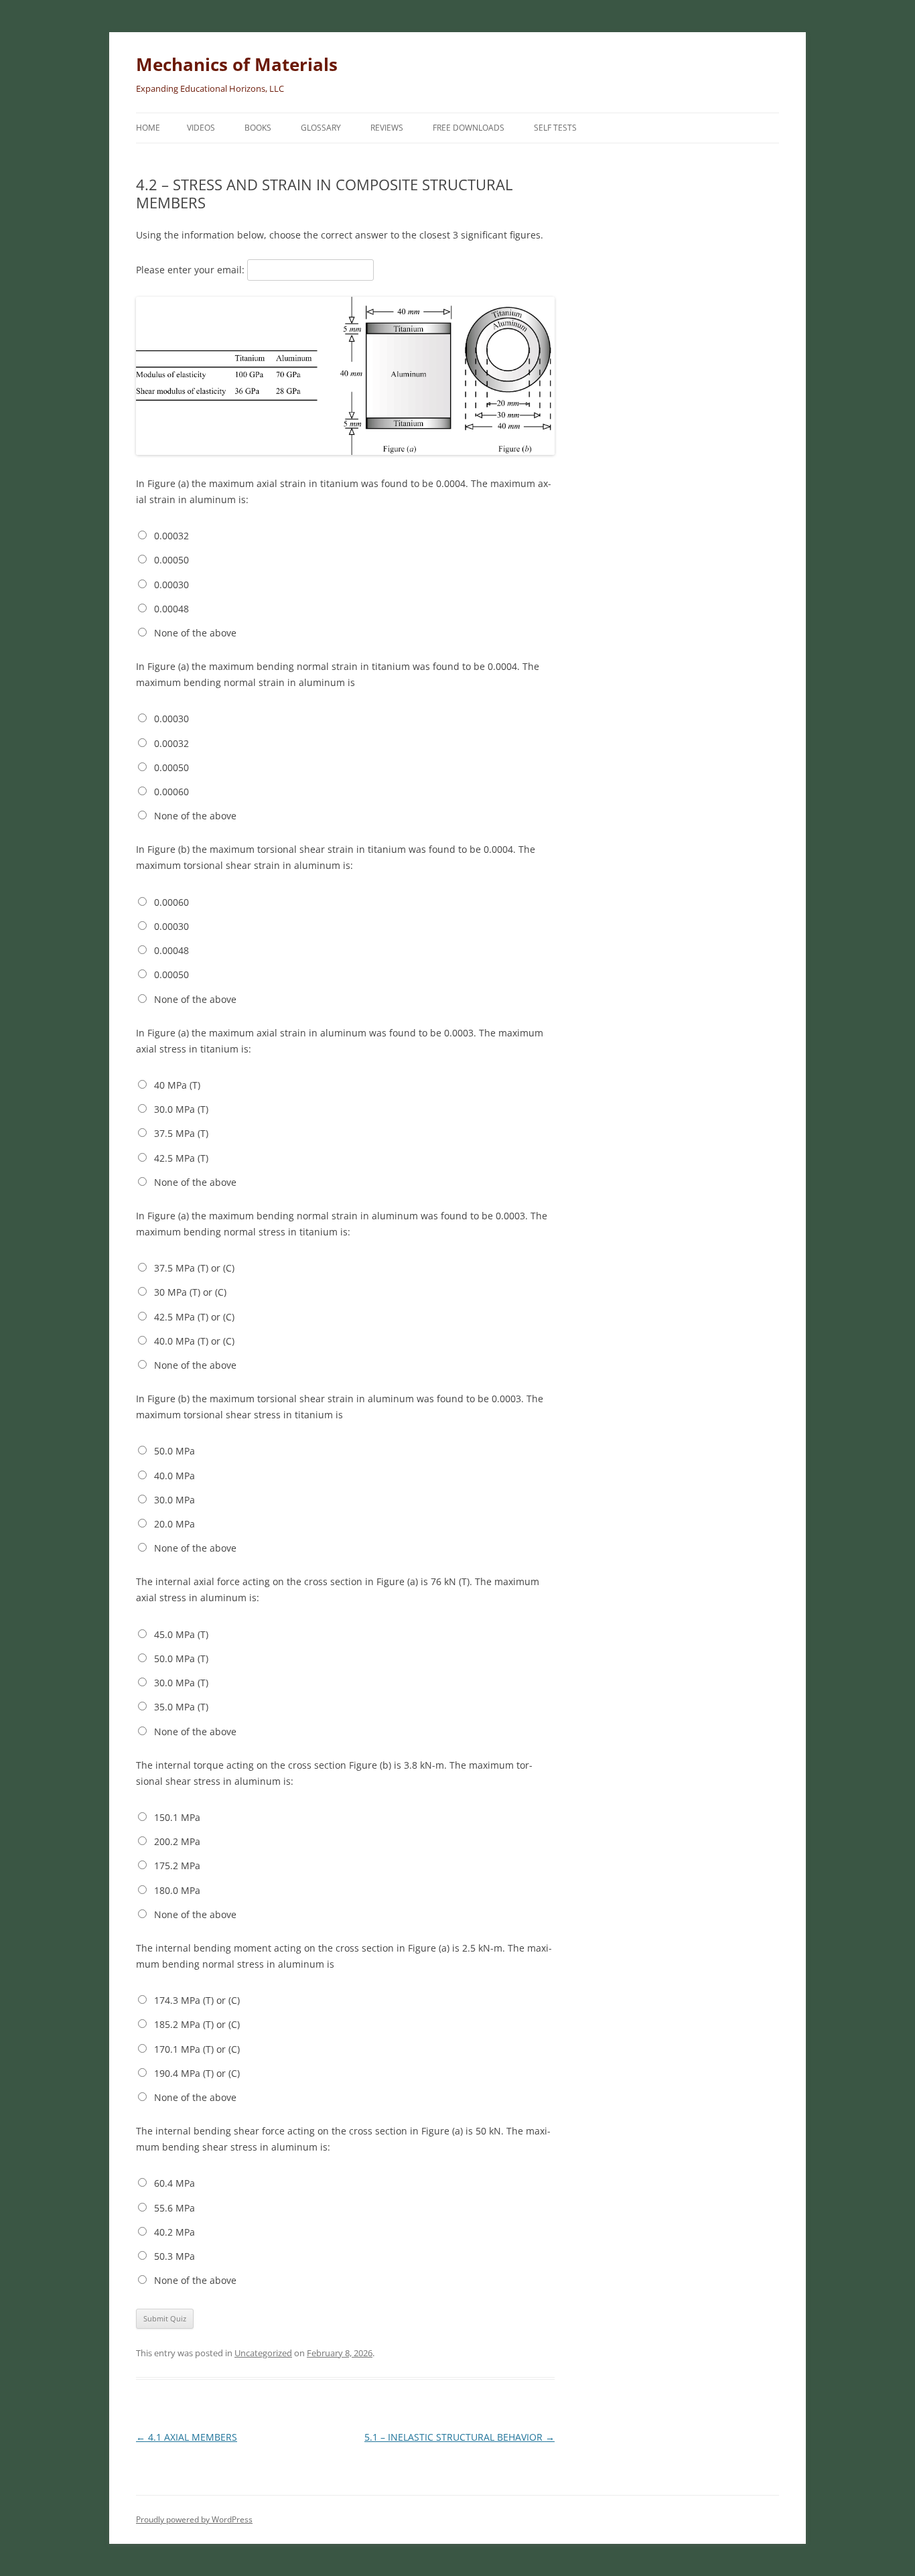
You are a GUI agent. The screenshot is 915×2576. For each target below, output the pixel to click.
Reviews (387, 128)
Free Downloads (469, 128)
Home (148, 128)
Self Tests (555, 128)
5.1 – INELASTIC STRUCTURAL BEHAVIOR (460, 2437)
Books (258, 128)
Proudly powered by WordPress (194, 2519)
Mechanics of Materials (237, 64)
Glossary (321, 128)
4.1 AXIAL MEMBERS (187, 2437)
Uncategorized (263, 2353)
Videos (201, 128)
